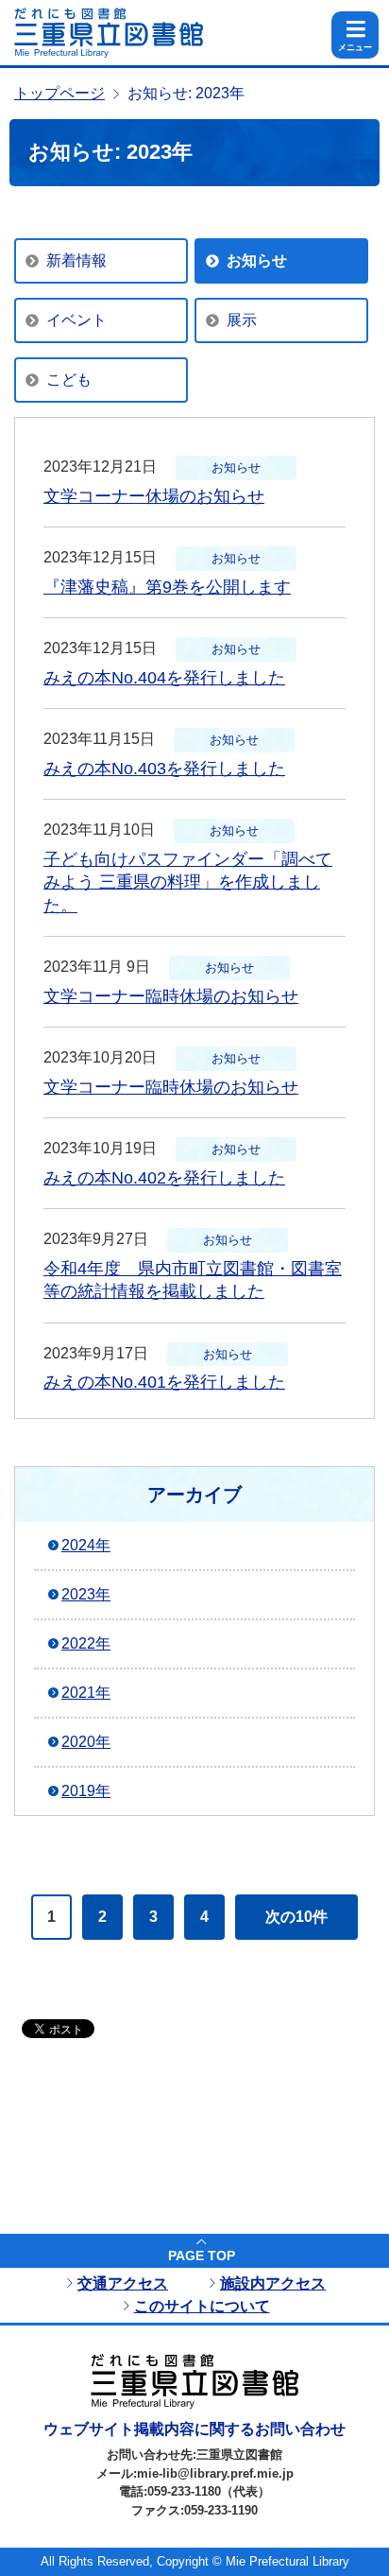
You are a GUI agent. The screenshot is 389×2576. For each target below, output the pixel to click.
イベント (76, 320)
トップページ (59, 93)
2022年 (86, 1643)
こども (69, 380)
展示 (242, 320)
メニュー (355, 47)
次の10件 (296, 1917)
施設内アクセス (273, 2283)
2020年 (86, 1742)
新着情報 (76, 260)
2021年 (86, 1693)
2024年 (86, 1545)
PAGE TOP (202, 2256)
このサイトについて (202, 2306)
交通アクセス (123, 2283)
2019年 (86, 1791)
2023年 (86, 1594)
